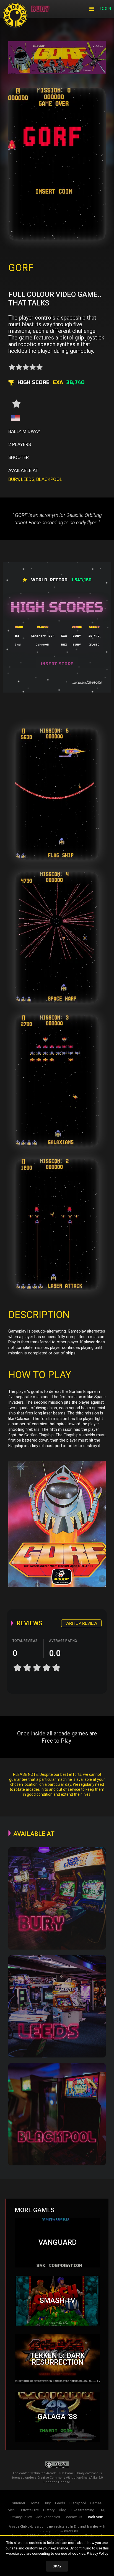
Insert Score (57, 664)
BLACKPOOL (49, 479)
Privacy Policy (98, 2553)
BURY (14, 479)
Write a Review (81, 1623)
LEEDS (28, 479)
